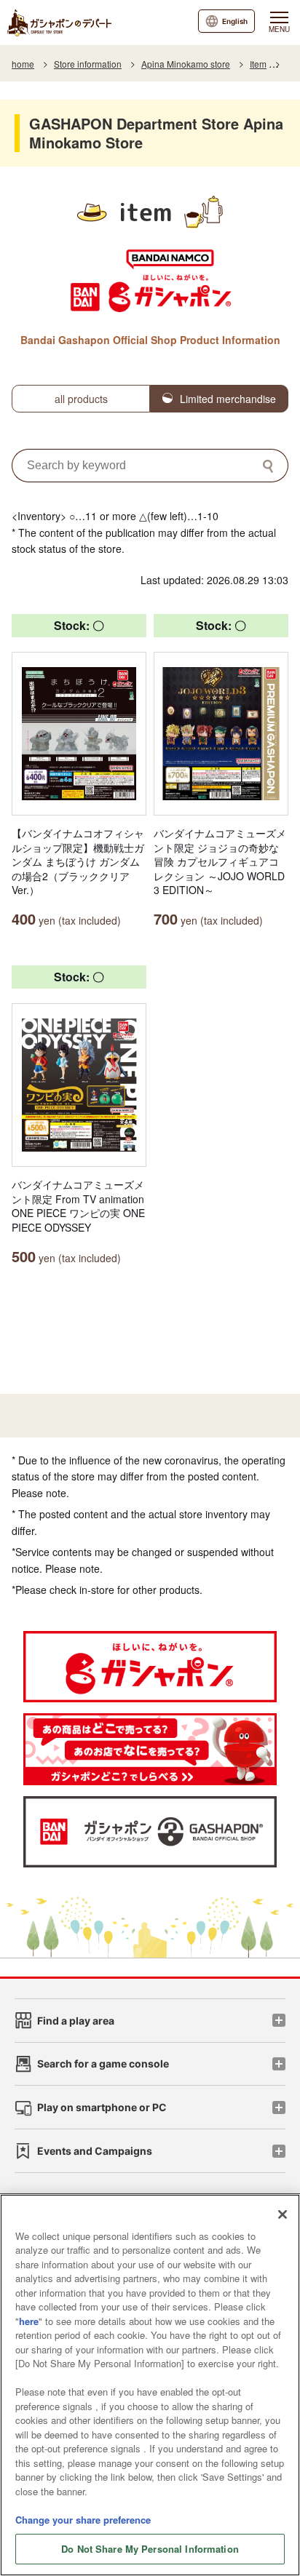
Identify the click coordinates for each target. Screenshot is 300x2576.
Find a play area (76, 2021)
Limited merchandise (228, 399)
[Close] (283, 2214)
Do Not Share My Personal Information (150, 2549)
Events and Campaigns (95, 2151)
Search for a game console (103, 2063)
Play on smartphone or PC (102, 2107)
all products (81, 399)
